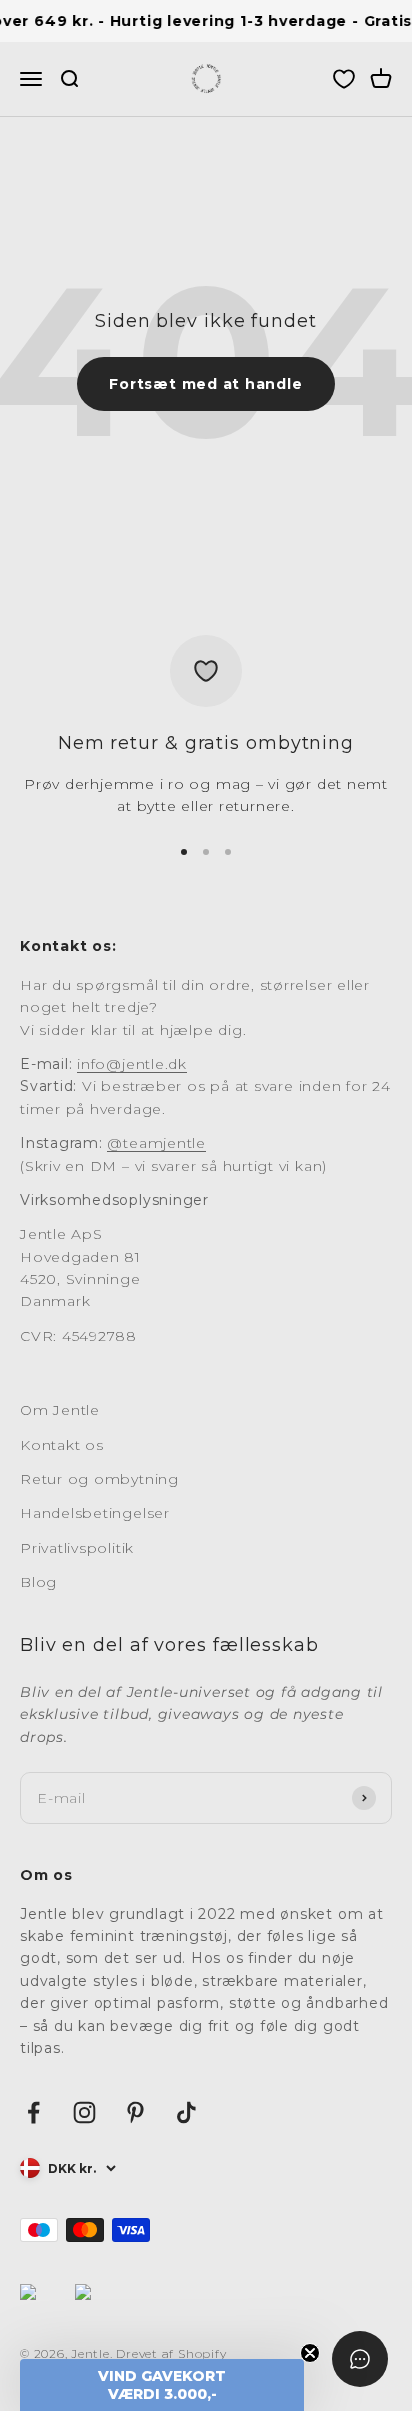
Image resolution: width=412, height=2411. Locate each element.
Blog (38, 1582)
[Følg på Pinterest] (135, 2112)
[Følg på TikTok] (186, 2112)
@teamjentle (156, 1143)
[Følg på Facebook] (33, 2112)
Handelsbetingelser (95, 1513)
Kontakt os (62, 1445)
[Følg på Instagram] (84, 2112)
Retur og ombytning (99, 1479)
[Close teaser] (310, 2353)
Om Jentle (60, 1410)
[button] (162, 2385)
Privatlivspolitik (77, 1548)
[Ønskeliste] (344, 80)
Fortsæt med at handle (205, 384)
